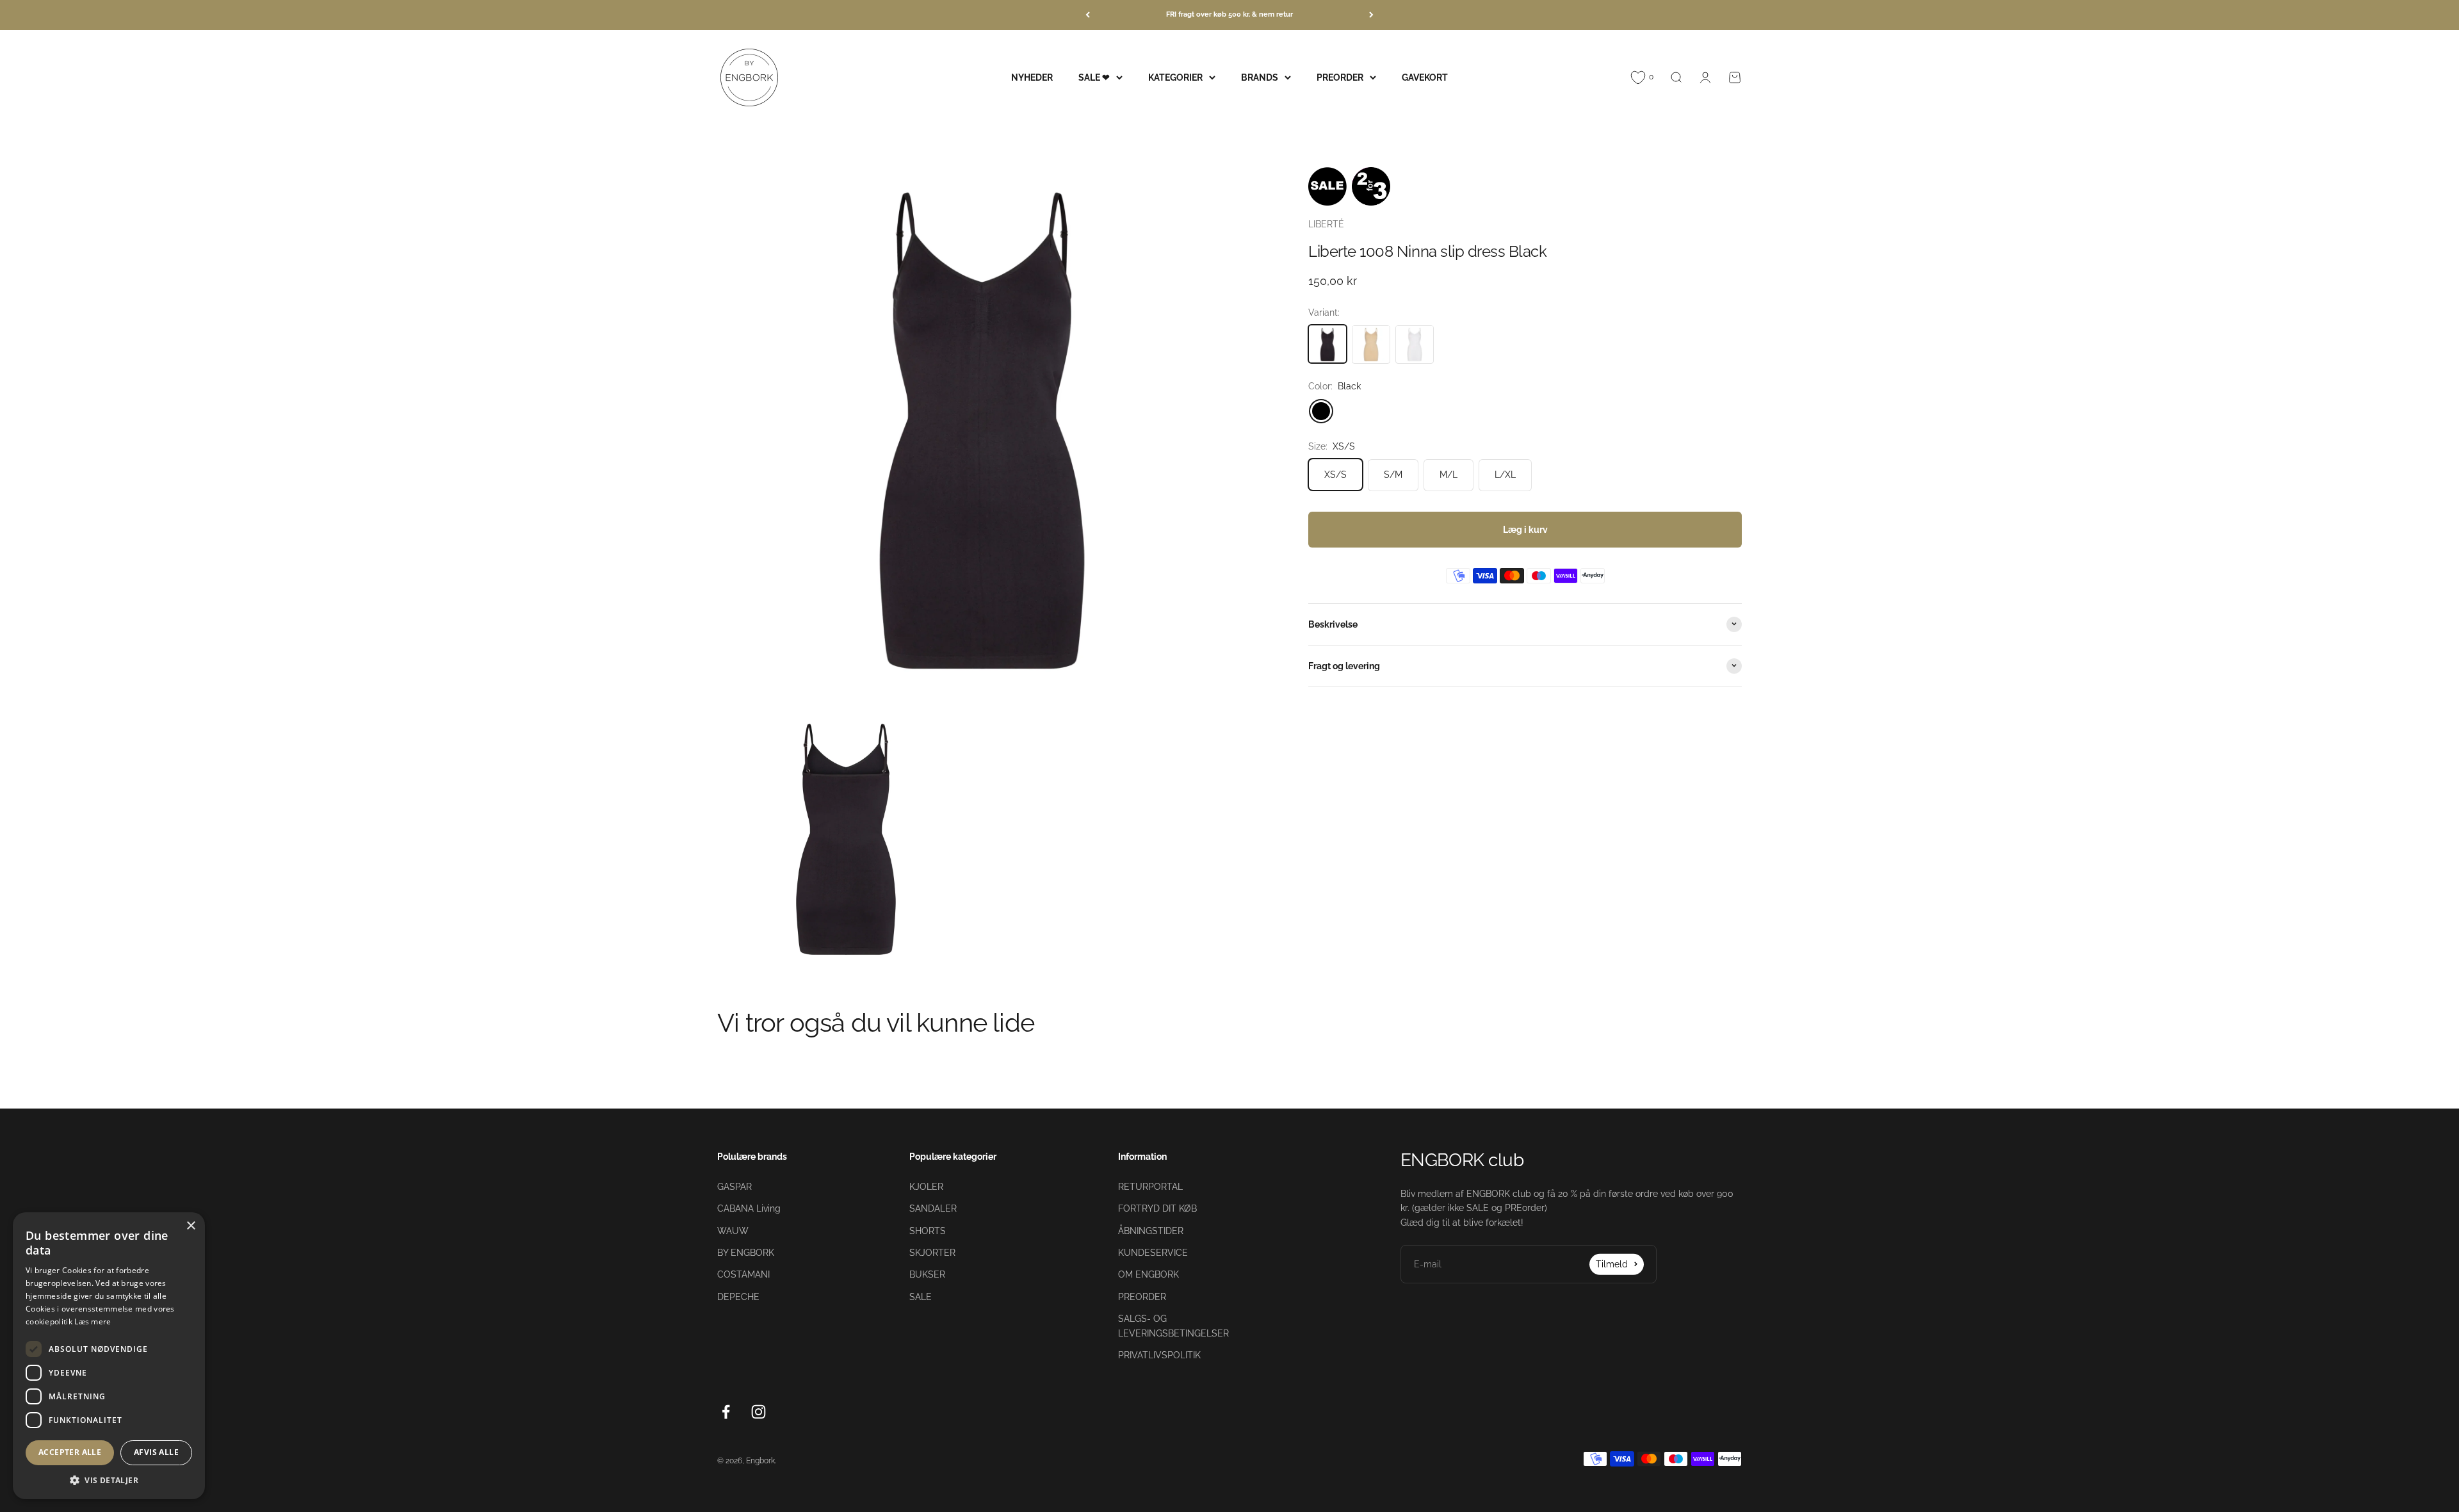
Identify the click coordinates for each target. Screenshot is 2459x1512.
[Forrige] (1088, 15)
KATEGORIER (1175, 77)
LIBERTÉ (1326, 224)
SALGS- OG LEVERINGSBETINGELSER (1173, 1326)
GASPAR (734, 1187)
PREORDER (1340, 77)
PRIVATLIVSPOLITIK (1159, 1355)
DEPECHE (738, 1297)
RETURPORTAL (1150, 1187)
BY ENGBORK (746, 1253)
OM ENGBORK (1148, 1274)
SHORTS (928, 1231)
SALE (921, 1297)
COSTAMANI (743, 1274)
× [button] (191, 1226)
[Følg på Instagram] (759, 1412)
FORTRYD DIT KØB (1157, 1208)
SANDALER (933, 1208)
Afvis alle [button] (156, 1452)
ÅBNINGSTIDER (1151, 1231)
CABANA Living (749, 1208)
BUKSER (927, 1274)
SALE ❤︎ (1094, 77)
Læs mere (93, 1321)
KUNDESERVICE (1153, 1253)
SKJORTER (932, 1253)
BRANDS (1260, 77)
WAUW (733, 1231)
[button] (109, 1480)
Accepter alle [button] (70, 1452)
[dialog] (109, 1356)
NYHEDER (1032, 77)
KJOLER (926, 1187)
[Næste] (1371, 15)
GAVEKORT (1425, 77)
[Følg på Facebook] (726, 1412)
